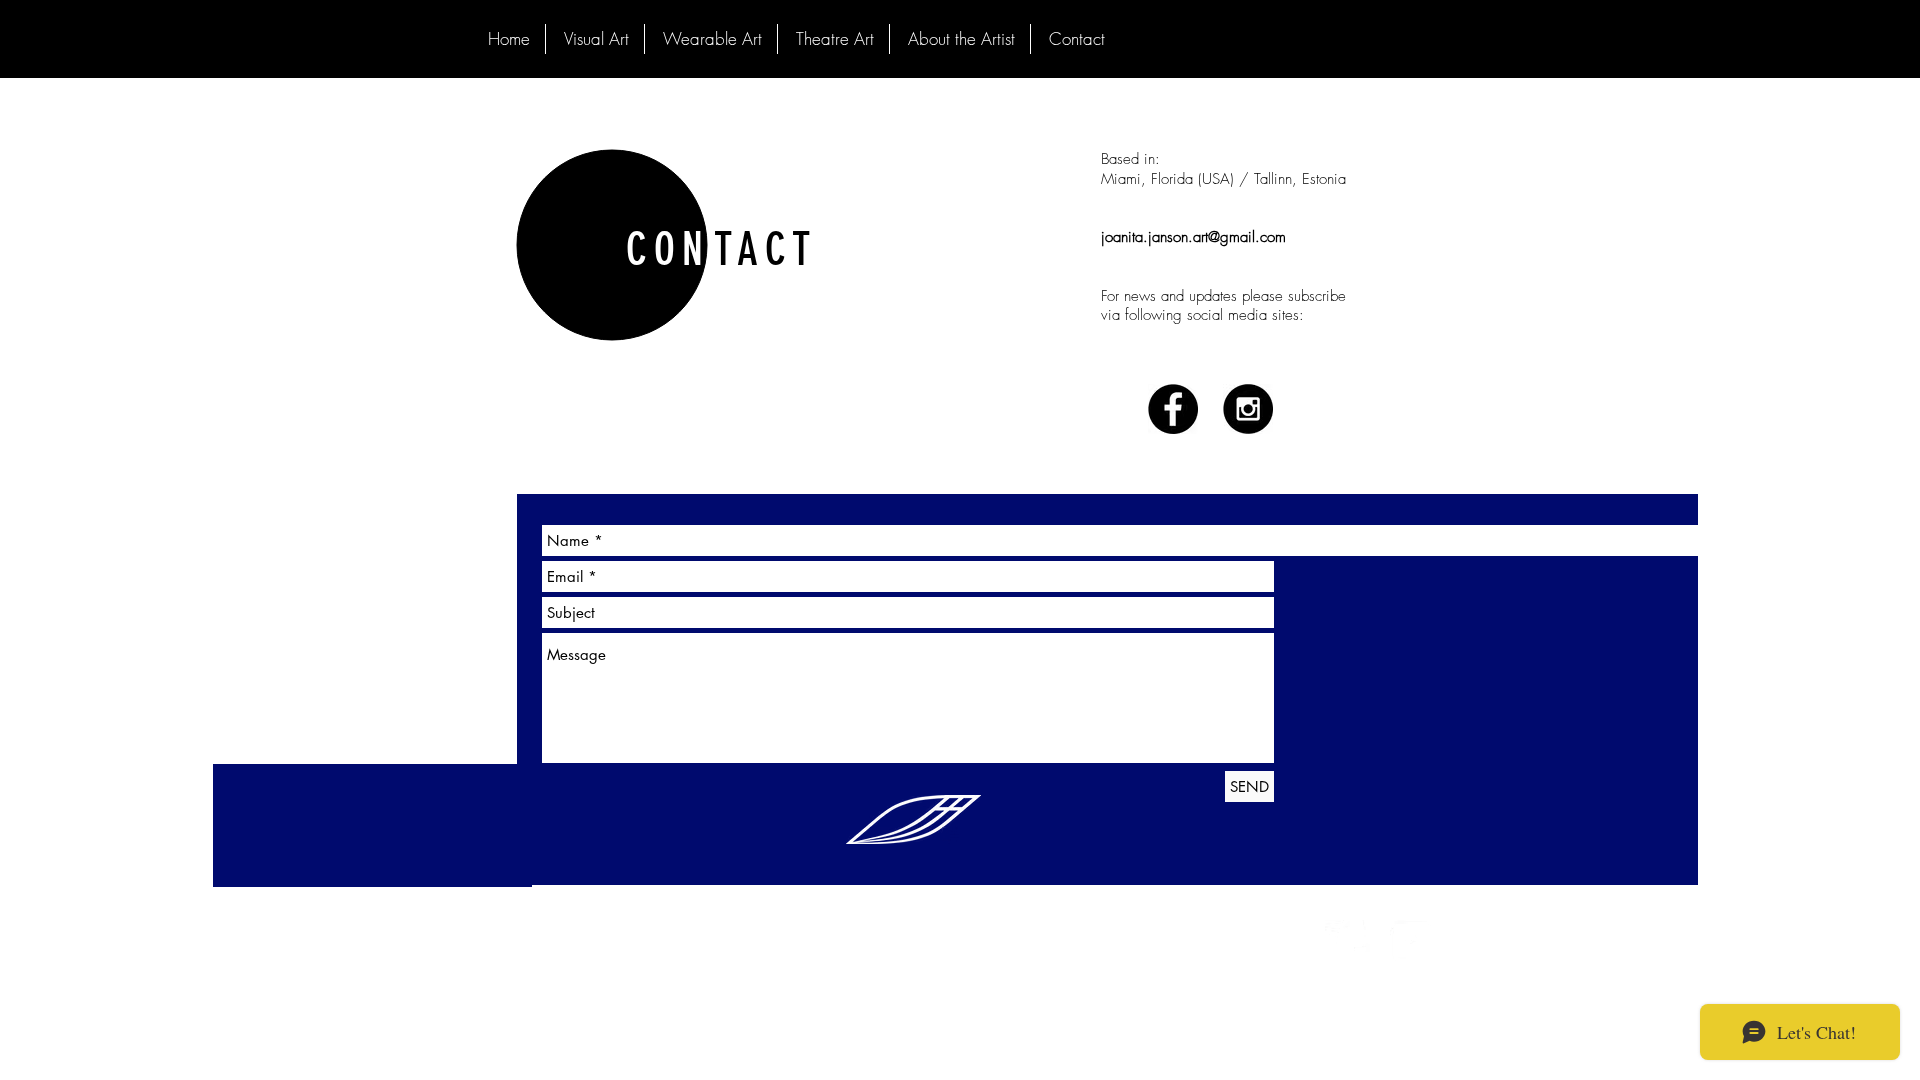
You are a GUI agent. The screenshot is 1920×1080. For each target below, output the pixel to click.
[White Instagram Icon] (1412, 942)
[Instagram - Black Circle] (1248, 409)
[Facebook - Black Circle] (1173, 409)
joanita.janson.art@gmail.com (1193, 237)
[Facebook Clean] (1347, 942)
